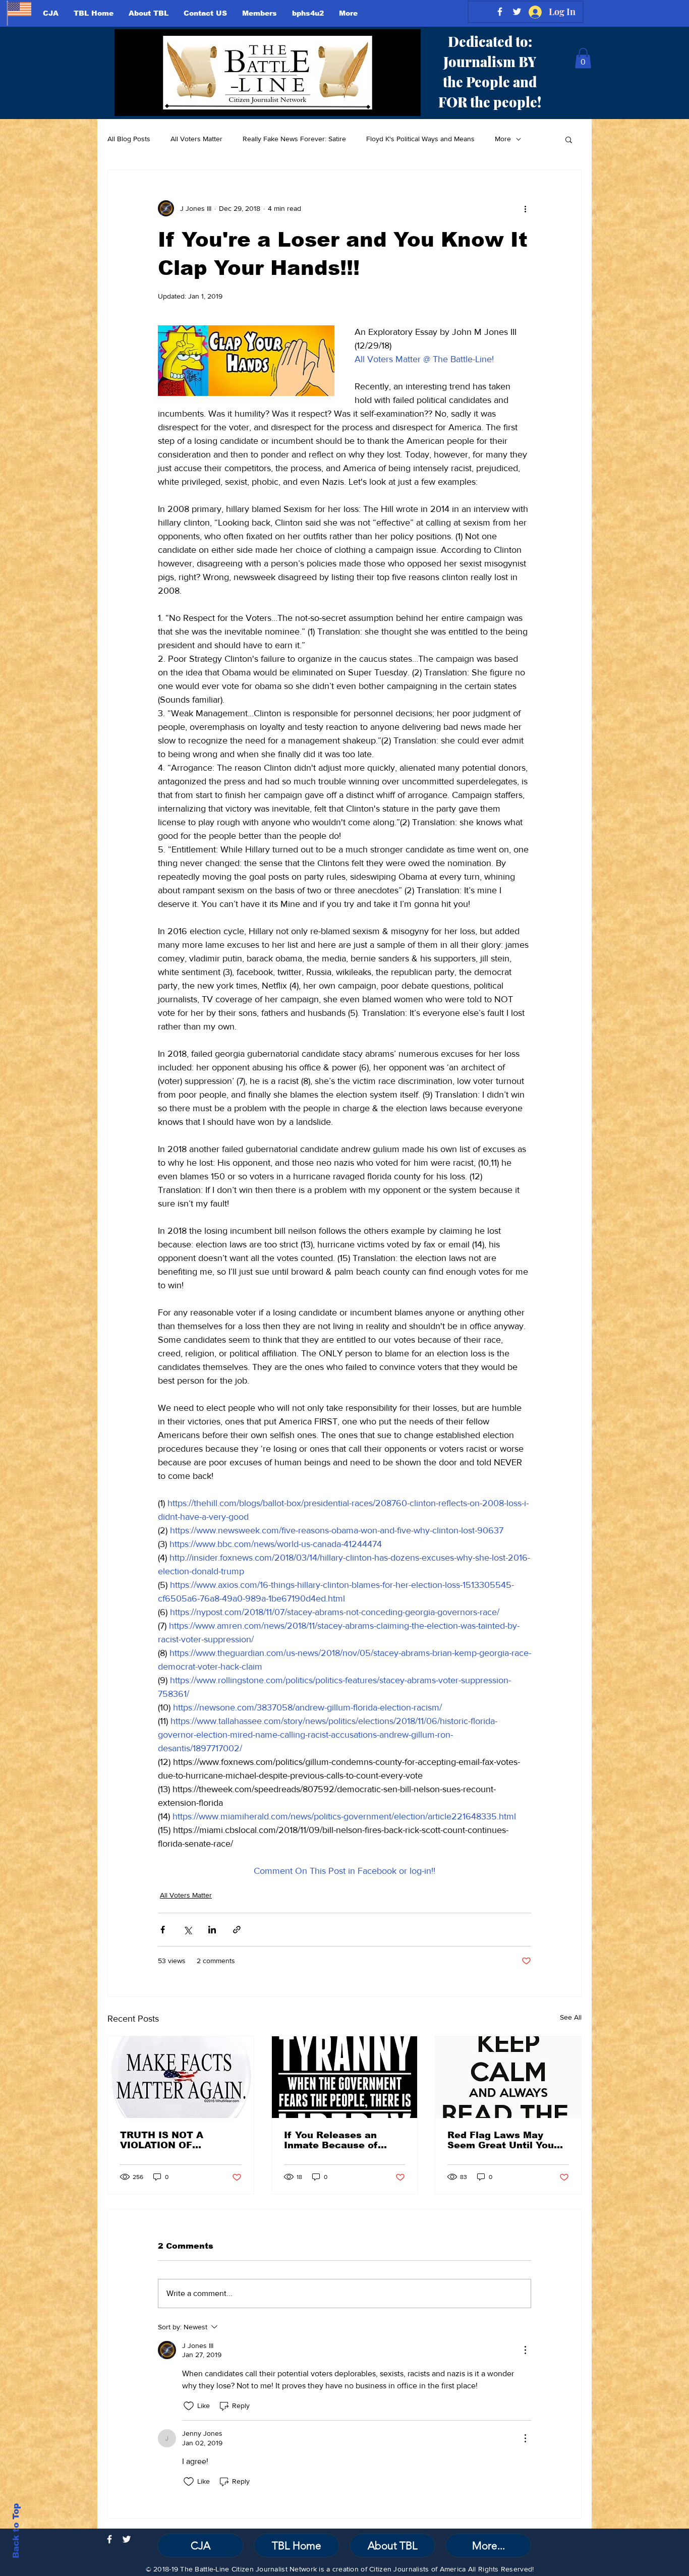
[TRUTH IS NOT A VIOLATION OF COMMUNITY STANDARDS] (181, 2077)
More (503, 139)
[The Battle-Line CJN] (109, 2539)
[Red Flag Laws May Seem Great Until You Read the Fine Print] (508, 2077)
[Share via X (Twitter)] (187, 1930)
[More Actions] (525, 2350)
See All (571, 2017)
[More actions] (525, 208)
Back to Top (16, 2531)
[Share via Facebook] (163, 1930)
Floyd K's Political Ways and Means (420, 139)
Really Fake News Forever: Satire (294, 139)
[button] (583, 58)
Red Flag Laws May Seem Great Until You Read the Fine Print (501, 2140)
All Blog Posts (129, 139)
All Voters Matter (196, 139)
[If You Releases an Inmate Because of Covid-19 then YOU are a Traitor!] (345, 2077)
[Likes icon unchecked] (189, 2406)
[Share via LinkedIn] (212, 1930)
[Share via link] (237, 1930)
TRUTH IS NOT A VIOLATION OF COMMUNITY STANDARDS (162, 2140)
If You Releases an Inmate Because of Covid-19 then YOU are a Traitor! (344, 2140)
